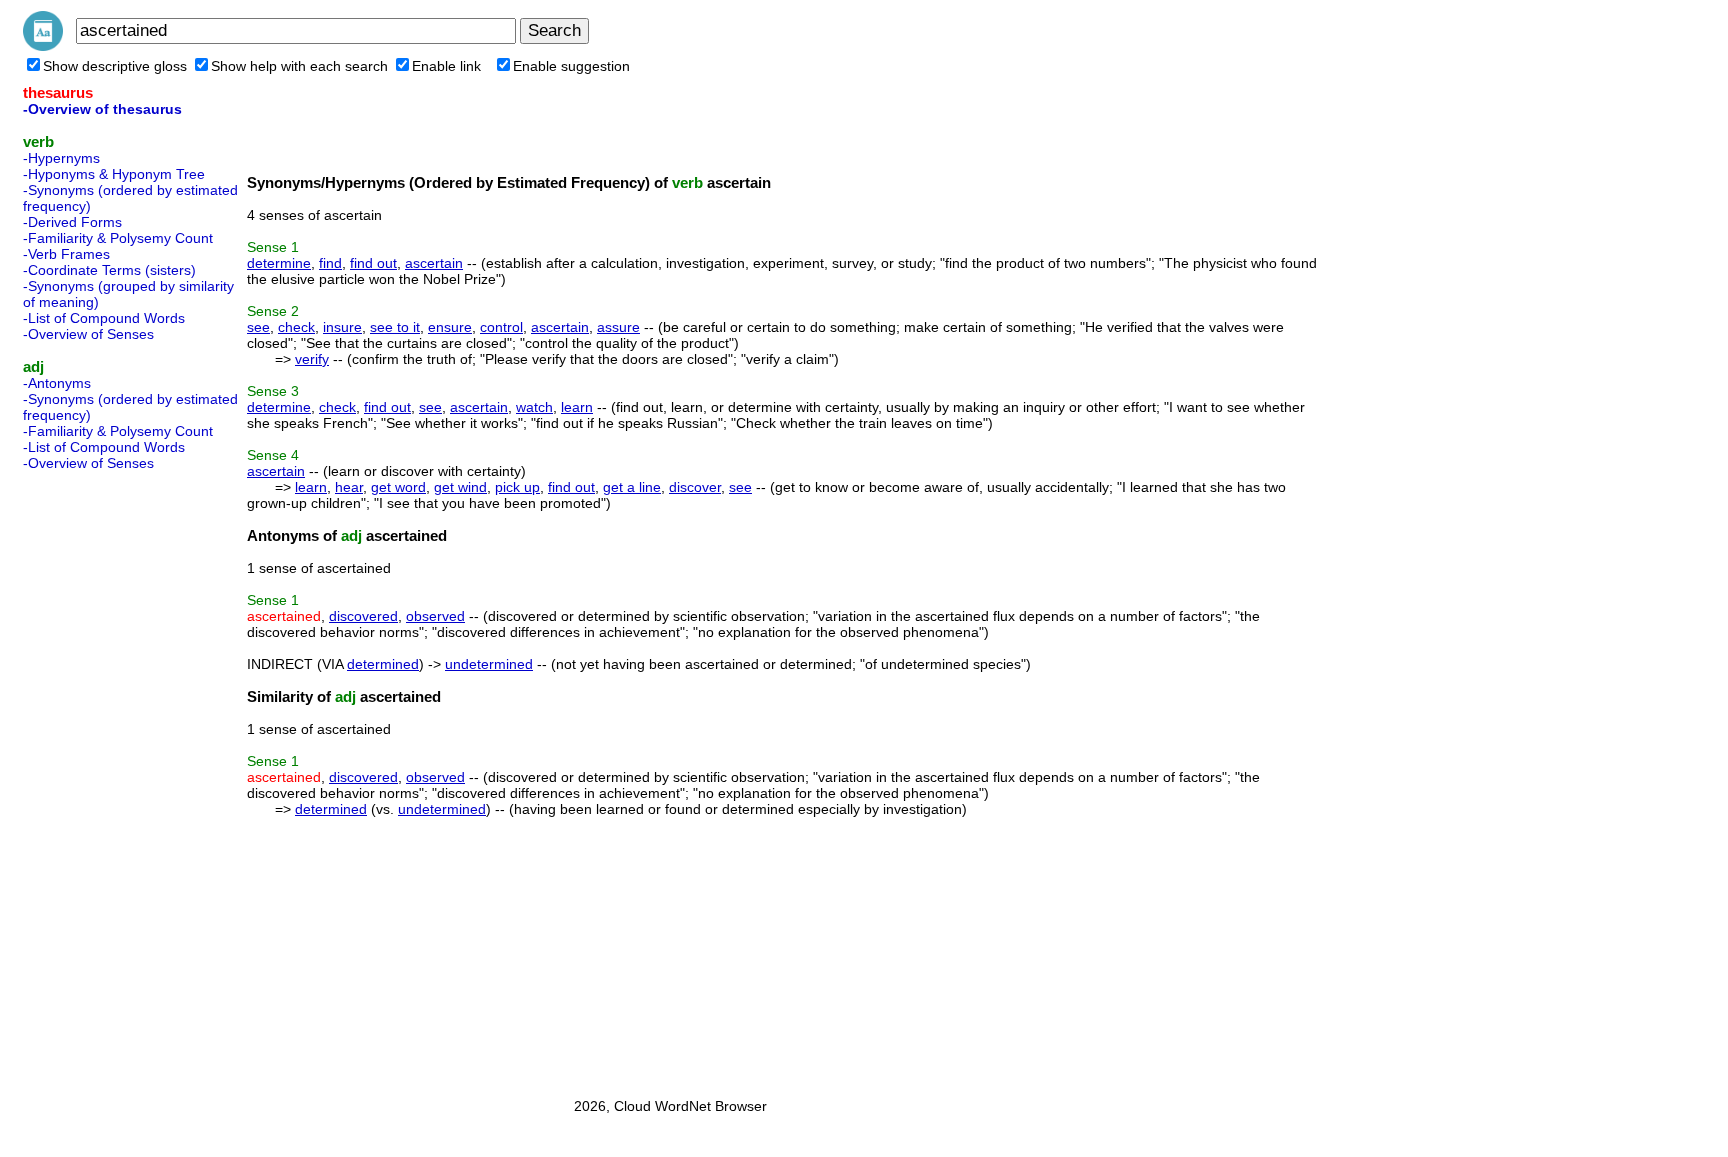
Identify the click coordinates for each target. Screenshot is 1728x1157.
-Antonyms (57, 383)
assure (618, 327)
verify (312, 359)
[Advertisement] (103, 778)
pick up (517, 487)
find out (373, 263)
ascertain (434, 263)
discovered (363, 616)
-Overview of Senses (88, 334)
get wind (460, 487)
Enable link (446, 66)
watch (534, 407)
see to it (395, 327)
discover (695, 487)
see (258, 327)
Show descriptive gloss (115, 66)
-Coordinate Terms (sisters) (109, 270)
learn (577, 407)
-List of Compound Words (104, 318)
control (501, 327)
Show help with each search (299, 66)
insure (342, 327)
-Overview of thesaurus (102, 109)
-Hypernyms (61, 158)
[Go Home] (43, 46)
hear (349, 487)
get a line (632, 487)
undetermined (489, 664)
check (296, 327)
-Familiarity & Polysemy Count (118, 238)
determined (383, 664)
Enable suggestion (571, 66)
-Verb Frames (66, 254)
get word (398, 487)
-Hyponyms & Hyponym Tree (114, 174)
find (330, 263)
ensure (450, 327)
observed (435, 616)
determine (279, 263)
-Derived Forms (72, 222)
